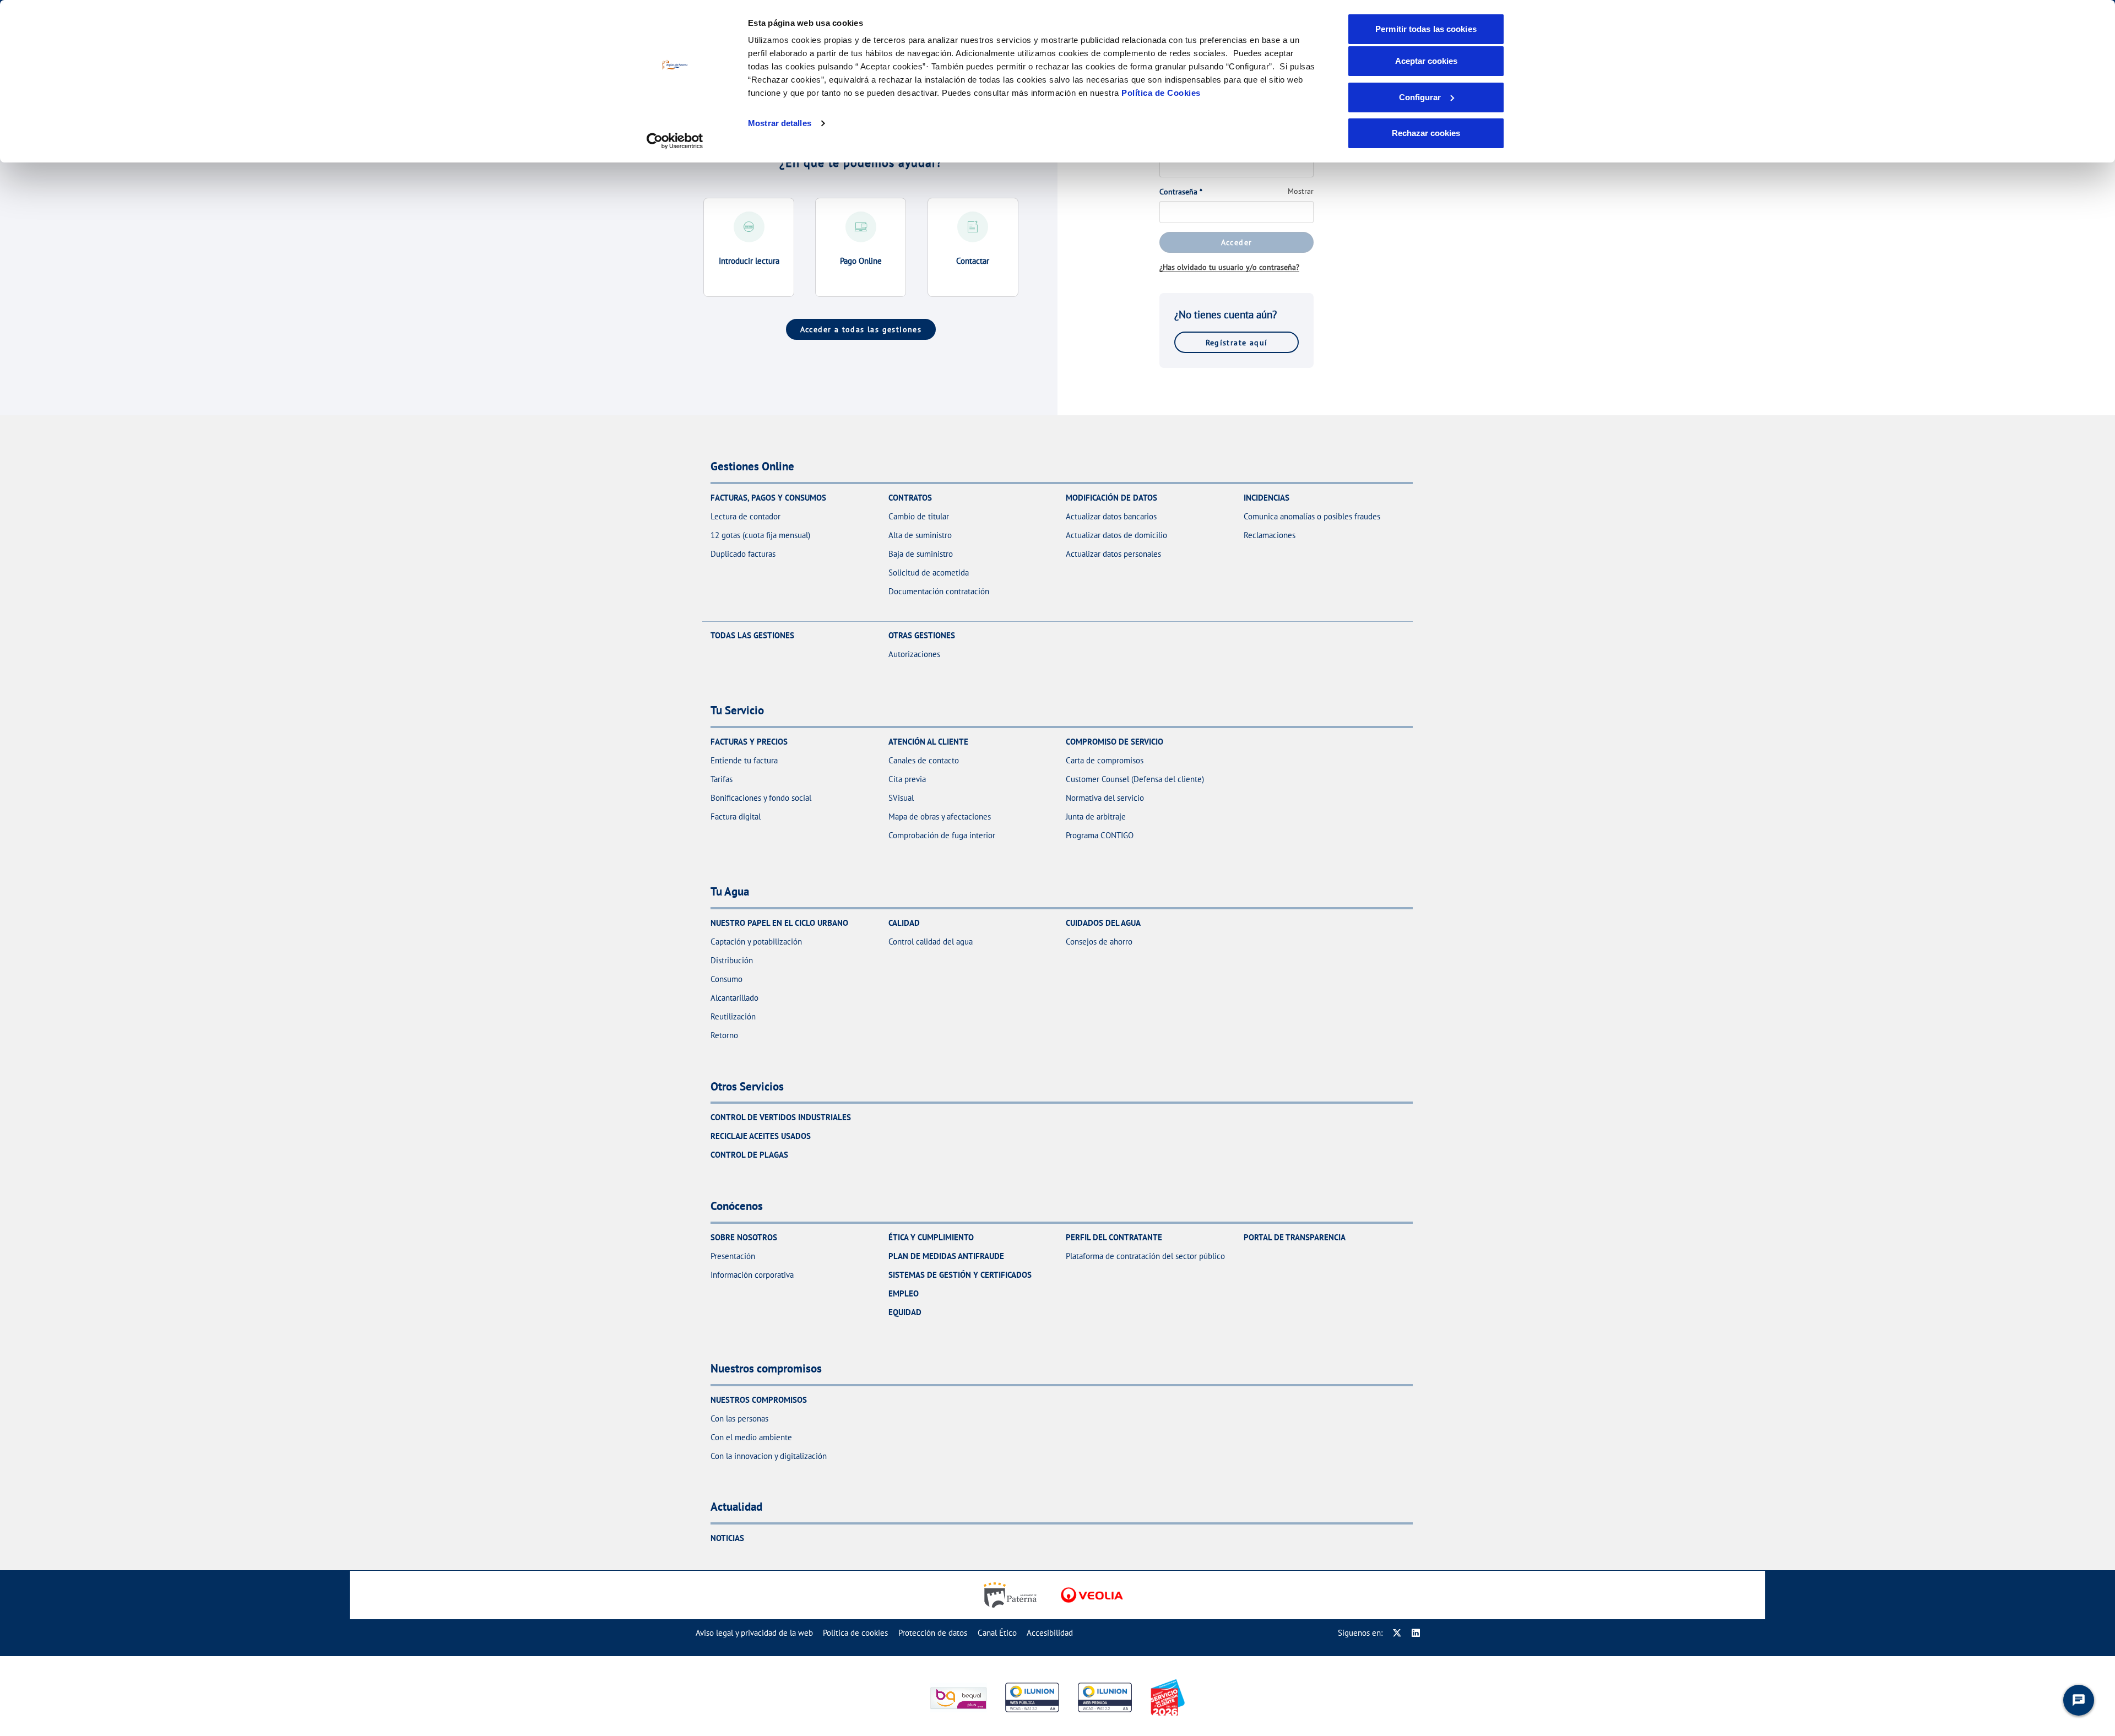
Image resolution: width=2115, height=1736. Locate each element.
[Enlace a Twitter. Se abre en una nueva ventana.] (1397, 1633)
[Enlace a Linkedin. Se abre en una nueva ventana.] (1416, 1633)
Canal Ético (997, 1633)
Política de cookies (855, 1633)
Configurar (1420, 97)
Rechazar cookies (1426, 133)
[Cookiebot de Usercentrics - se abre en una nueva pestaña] (675, 141)
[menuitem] (754, 1633)
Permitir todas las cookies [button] (1426, 29)
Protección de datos (933, 1633)
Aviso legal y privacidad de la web (754, 1633)
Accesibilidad (1050, 1633)
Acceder (1237, 242)
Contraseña (1181, 192)
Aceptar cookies (1426, 61)
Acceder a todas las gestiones (861, 329)
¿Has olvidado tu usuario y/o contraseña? (1229, 267)
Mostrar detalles (780, 123)
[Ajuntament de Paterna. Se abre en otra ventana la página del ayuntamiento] (1013, 1595)
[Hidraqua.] (1092, 1595)
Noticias (727, 1538)
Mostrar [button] (1301, 191)
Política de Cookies (1161, 93)
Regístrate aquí (1237, 342)
